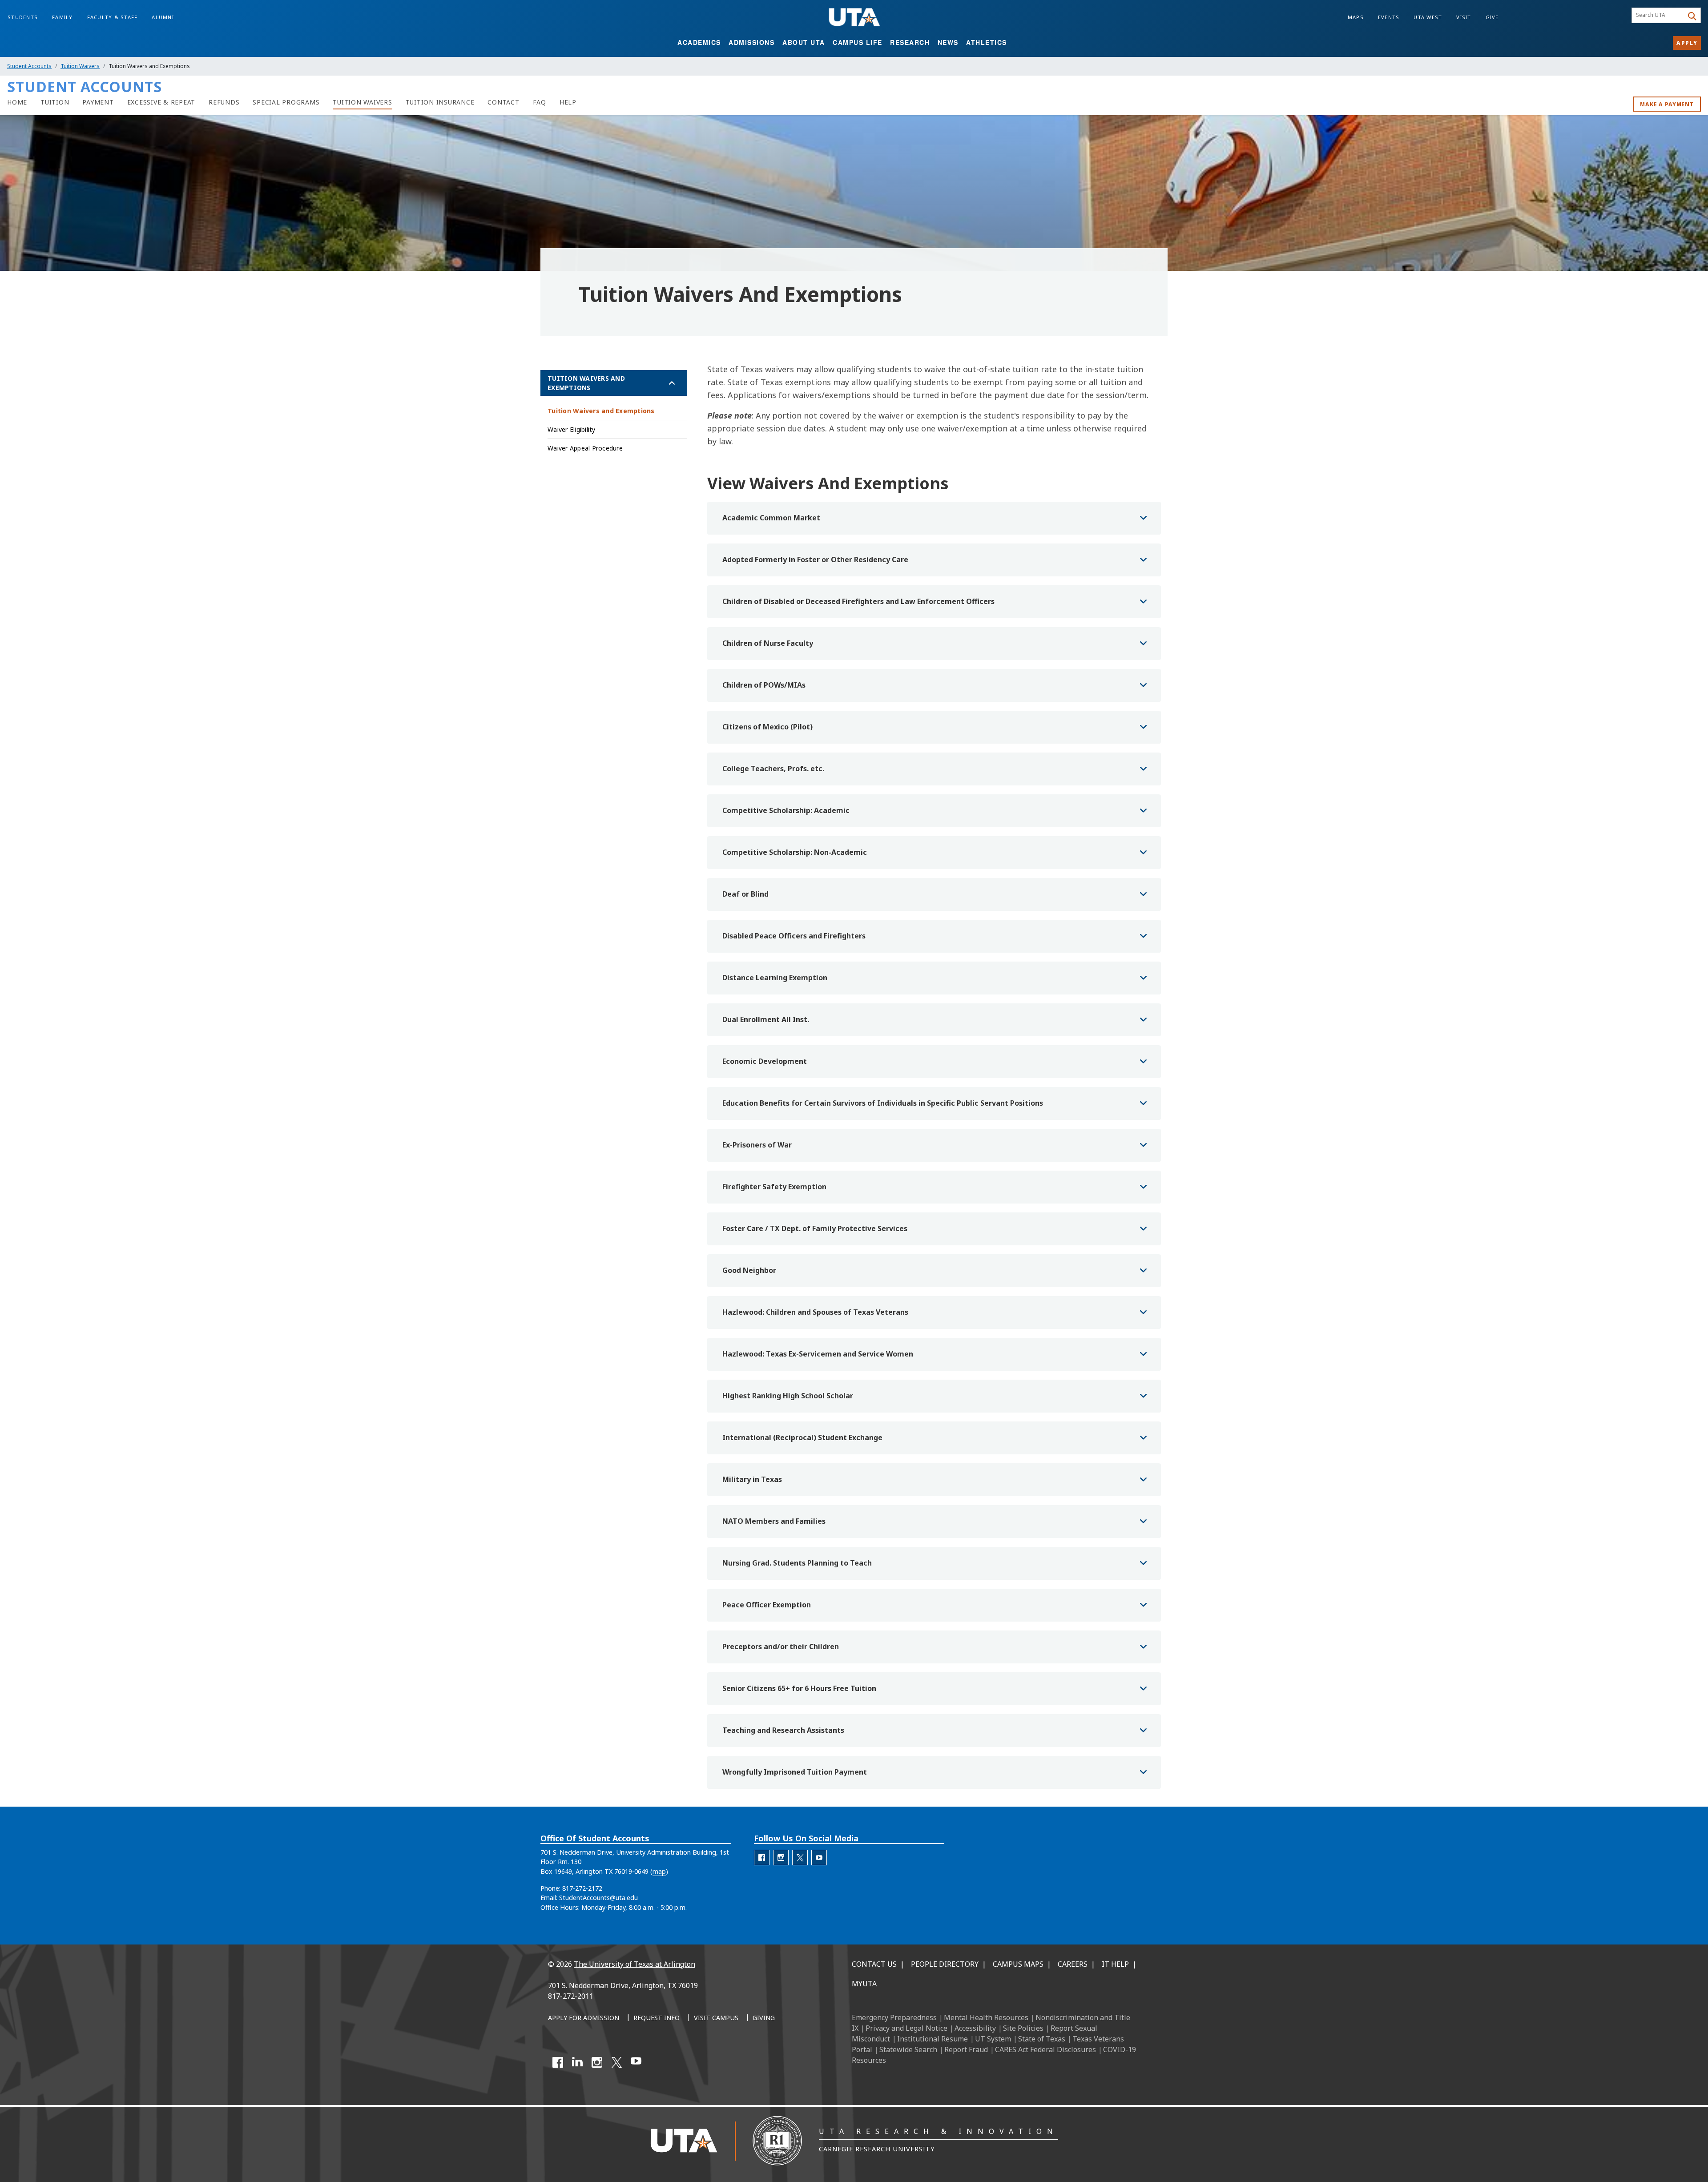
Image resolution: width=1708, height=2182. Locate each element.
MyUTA (864, 1984)
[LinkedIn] (577, 2062)
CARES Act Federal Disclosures (1045, 2049)
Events (1389, 17)
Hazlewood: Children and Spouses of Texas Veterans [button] (815, 1312)
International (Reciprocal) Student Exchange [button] (802, 1437)
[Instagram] (597, 2062)
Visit (1464, 17)
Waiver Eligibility (572, 429)
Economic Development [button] (765, 1061)
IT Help (1115, 1964)
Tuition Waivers (80, 66)
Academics (699, 42)
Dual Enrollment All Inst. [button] (766, 1019)
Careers (1073, 1964)
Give (1492, 17)
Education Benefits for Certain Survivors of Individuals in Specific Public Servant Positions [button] (883, 1103)
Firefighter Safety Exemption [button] (774, 1187)
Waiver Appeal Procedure (585, 448)
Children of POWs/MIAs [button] (764, 685)
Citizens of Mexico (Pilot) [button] (767, 727)
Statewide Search (908, 2049)
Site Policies (1023, 2028)
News (948, 42)
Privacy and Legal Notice (906, 2028)
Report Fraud (966, 2049)
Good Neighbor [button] (749, 1270)
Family (62, 17)
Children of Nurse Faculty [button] (768, 643)
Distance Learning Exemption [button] (775, 978)
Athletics (987, 42)
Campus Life (858, 42)
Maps (1356, 17)
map (659, 1871)
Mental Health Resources (986, 2017)
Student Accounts (29, 66)
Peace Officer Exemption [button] (767, 1605)
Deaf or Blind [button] (745, 894)
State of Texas (1042, 2039)
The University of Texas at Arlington (634, 1964)
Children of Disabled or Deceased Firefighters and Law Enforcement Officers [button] (858, 601)
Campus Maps (1018, 1964)
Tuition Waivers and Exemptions (586, 383)
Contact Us (874, 1964)
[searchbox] (1659, 16)
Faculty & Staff (113, 17)
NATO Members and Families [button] (774, 1521)
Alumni (163, 17)
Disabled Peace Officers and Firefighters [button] (794, 936)
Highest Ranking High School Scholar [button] (788, 1396)
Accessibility (975, 2028)
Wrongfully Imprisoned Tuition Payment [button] (795, 1772)
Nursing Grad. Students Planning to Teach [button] (797, 1563)
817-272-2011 (571, 1996)
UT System (993, 2039)
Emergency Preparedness (894, 2017)
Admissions (751, 42)
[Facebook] (558, 2062)
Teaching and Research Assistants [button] (783, 1730)
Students (23, 17)
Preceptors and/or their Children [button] (781, 1647)
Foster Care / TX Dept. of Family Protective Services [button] (815, 1228)
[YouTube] (636, 2062)
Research (910, 42)
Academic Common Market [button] (771, 518)
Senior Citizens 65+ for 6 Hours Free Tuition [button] (799, 1688)
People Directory (945, 1964)
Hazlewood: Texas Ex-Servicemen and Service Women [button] (818, 1354)
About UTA (804, 42)
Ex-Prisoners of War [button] (757, 1145)
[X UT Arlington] (616, 2062)
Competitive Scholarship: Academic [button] (786, 810)
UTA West (1428, 17)
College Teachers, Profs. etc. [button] (773, 769)
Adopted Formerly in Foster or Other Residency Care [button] (815, 560)
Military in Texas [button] (752, 1479)
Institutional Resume (933, 2039)
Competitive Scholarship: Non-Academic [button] (795, 852)
